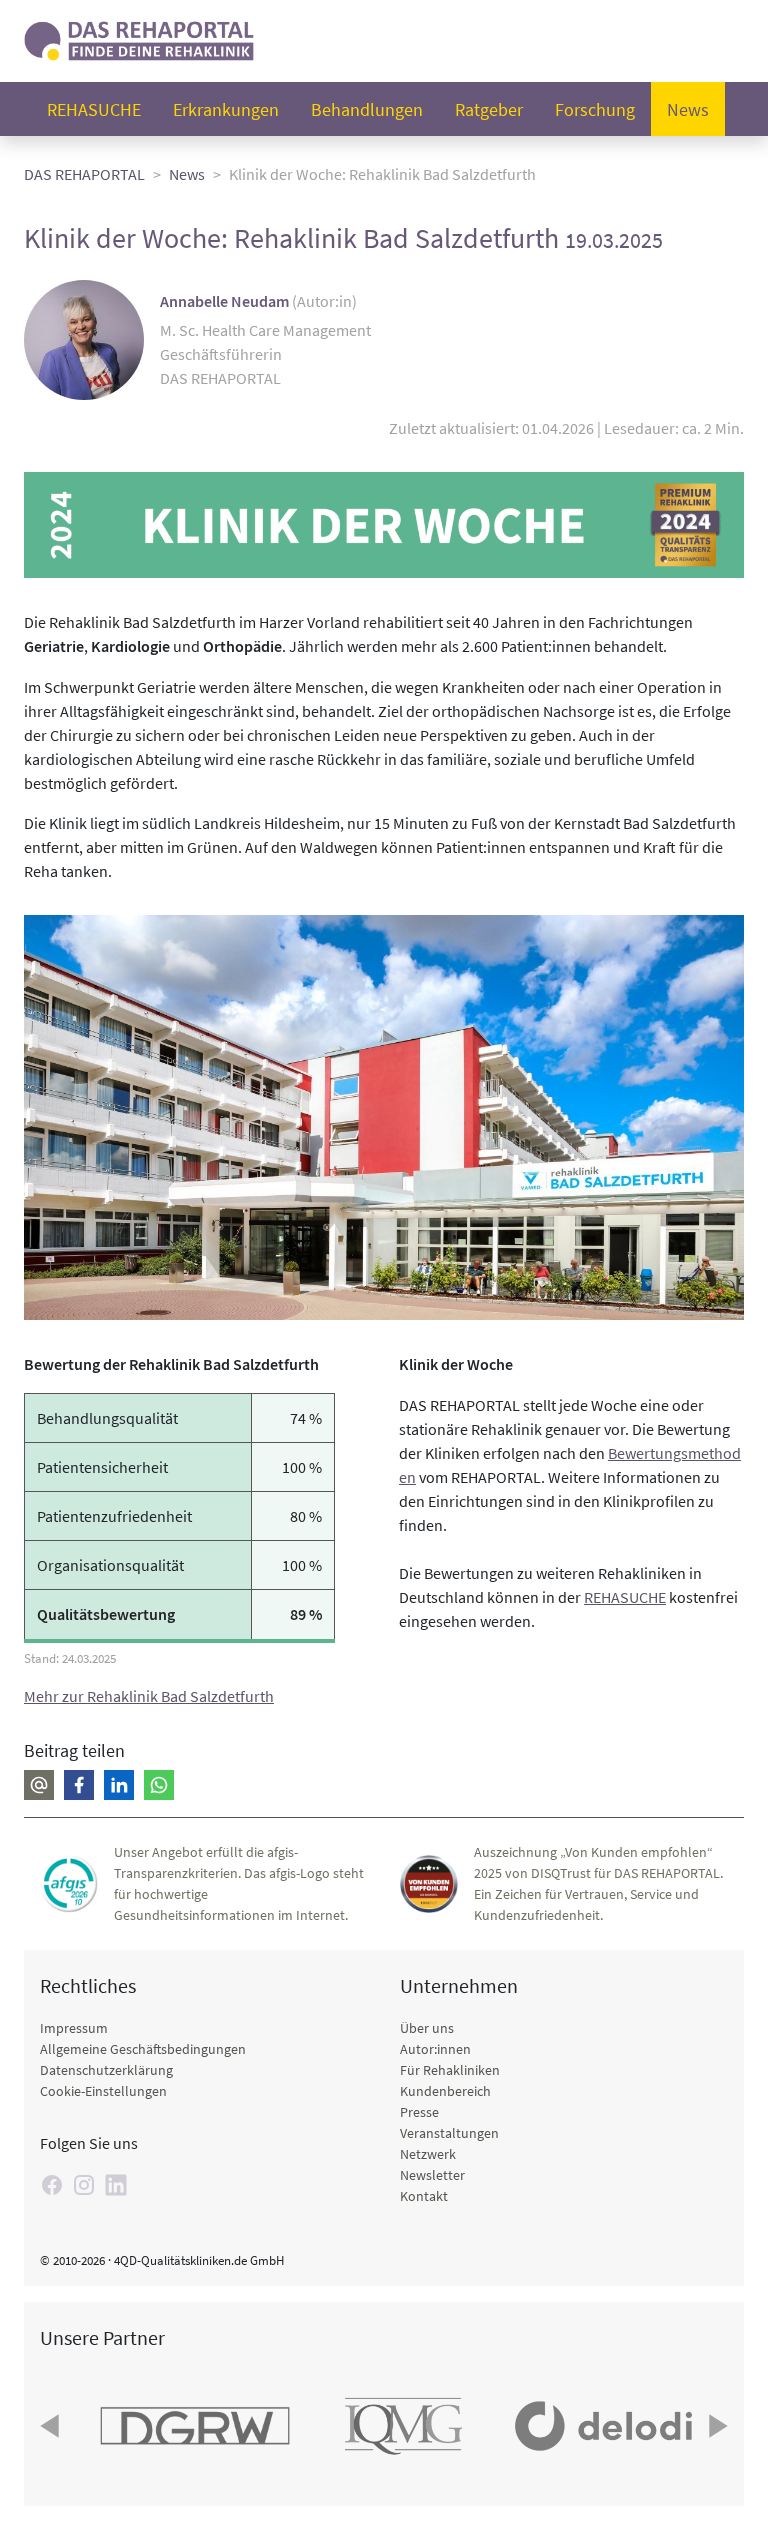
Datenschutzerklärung (106, 2070)
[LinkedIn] (116, 2185)
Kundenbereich (445, 2091)
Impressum (74, 2028)
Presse (419, 2112)
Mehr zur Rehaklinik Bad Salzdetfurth (149, 1696)
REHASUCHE (625, 1597)
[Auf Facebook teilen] (79, 1785)
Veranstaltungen (449, 2133)
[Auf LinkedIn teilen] (119, 1785)
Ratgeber (489, 109)
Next (716, 2426)
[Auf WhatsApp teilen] (159, 1785)
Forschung (595, 109)
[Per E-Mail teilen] (39, 1785)
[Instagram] (84, 2185)
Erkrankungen (226, 109)
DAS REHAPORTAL (84, 174)
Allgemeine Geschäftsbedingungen (143, 2049)
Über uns (427, 2028)
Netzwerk (428, 2154)
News (688, 109)
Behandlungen (367, 109)
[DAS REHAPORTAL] (139, 38)
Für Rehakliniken (450, 2070)
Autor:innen (435, 2049)
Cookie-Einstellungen (103, 2091)
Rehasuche (94, 109)
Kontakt (424, 2196)
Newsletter (432, 2175)
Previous (52, 2426)
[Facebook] (52, 2185)
